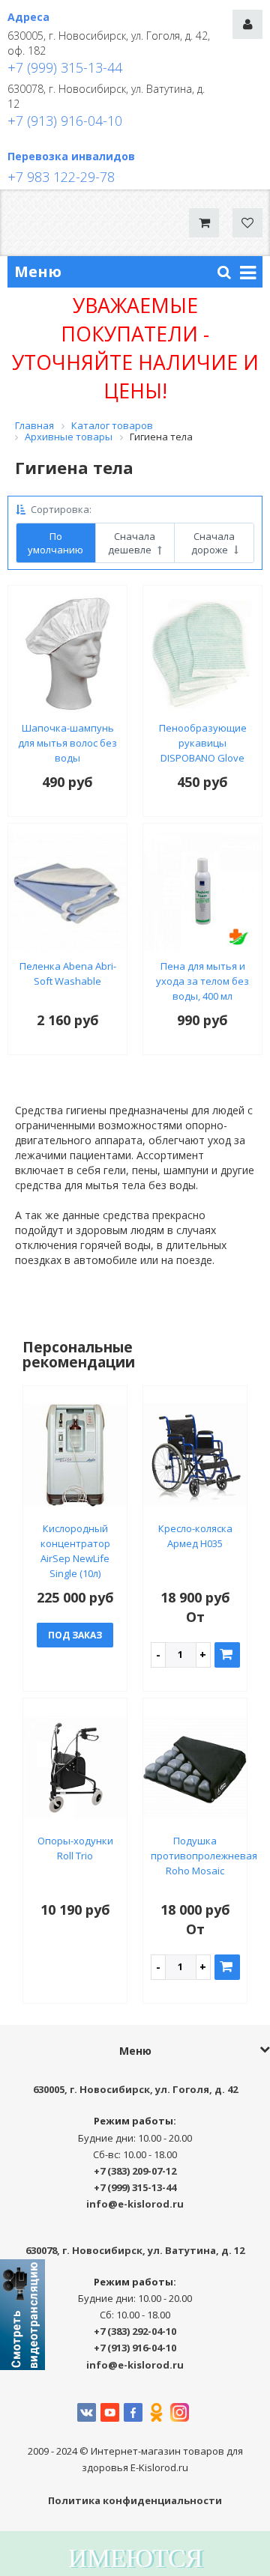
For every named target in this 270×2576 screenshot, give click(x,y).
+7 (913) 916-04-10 (65, 121)
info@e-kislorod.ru (135, 2204)
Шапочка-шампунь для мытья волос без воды (67, 743)
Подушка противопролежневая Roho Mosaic (204, 1856)
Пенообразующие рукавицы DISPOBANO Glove (203, 743)
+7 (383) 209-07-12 (135, 2171)
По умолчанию (55, 543)
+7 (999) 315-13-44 (65, 67)
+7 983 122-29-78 (61, 177)
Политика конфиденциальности (135, 2500)
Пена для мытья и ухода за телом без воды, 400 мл (202, 981)
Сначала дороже (213, 543)
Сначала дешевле (132, 543)
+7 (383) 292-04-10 (135, 2331)
